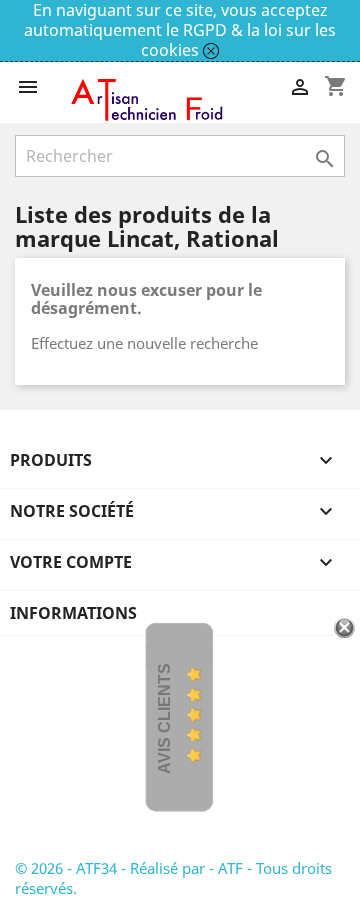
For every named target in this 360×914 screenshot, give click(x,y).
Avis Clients (164, 718)
